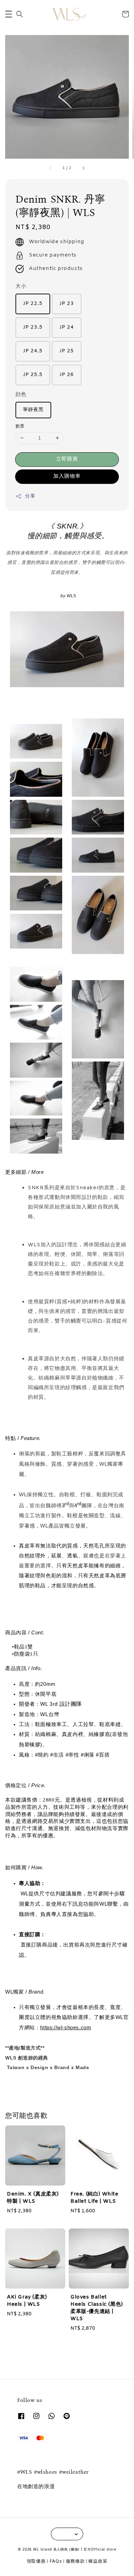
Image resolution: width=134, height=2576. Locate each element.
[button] (9, 14)
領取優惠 (36, 2561)
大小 (21, 286)
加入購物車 (67, 476)
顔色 (21, 395)
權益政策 (98, 2561)
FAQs (56, 2561)
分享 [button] (30, 496)
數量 (20, 426)
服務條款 (75, 2561)
